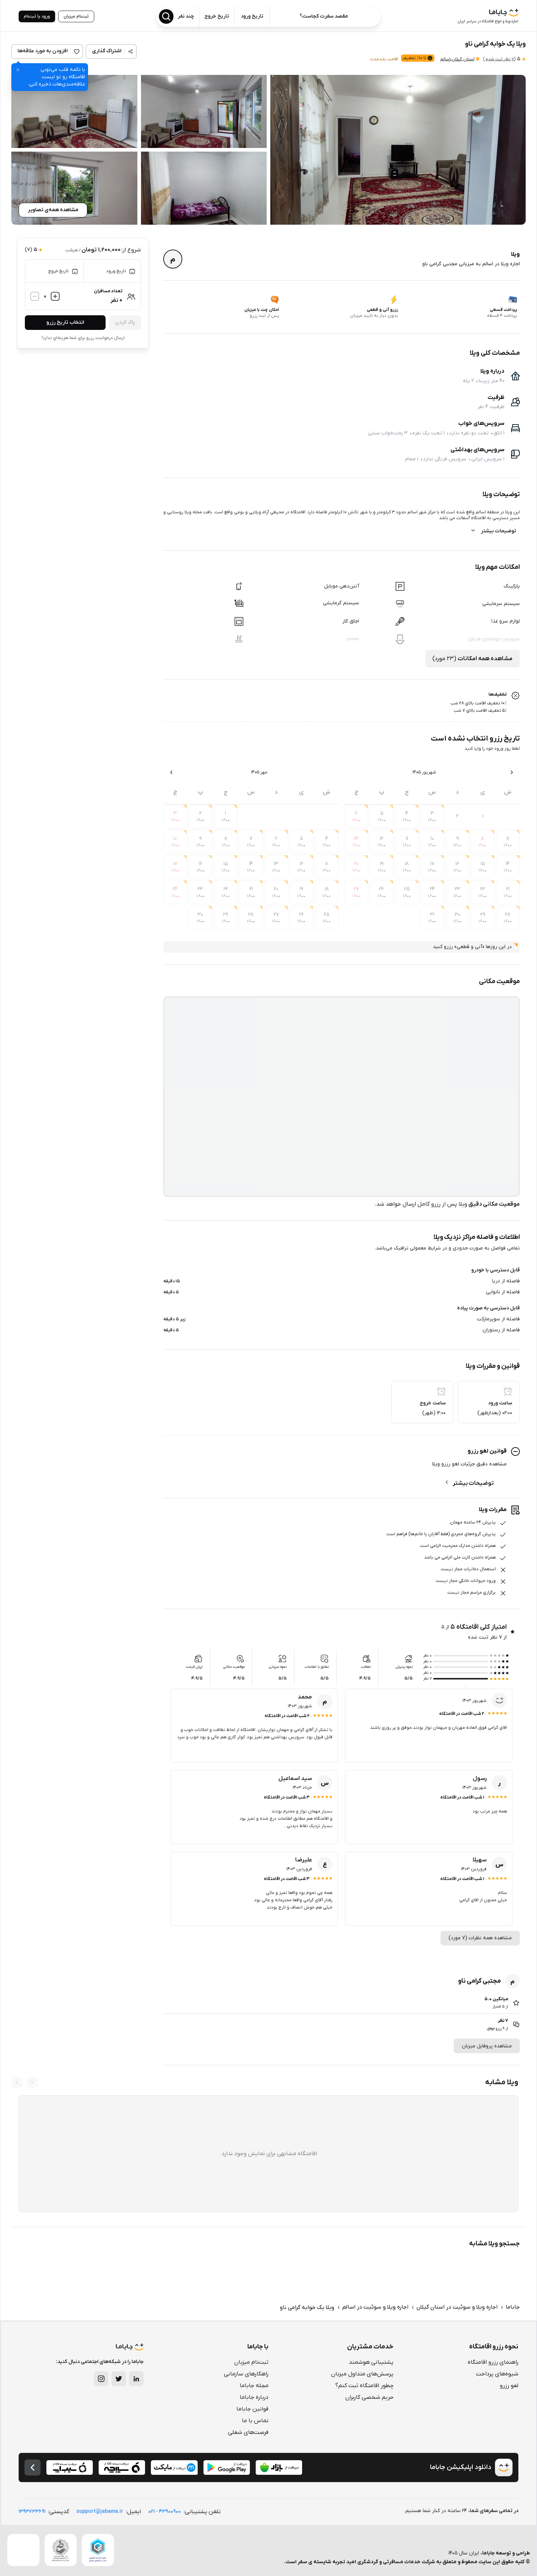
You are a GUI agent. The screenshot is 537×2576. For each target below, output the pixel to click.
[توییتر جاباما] (119, 2379)
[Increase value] (55, 296)
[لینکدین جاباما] (136, 2379)
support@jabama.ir (100, 2512)
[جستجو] (166, 16)
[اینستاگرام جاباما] (101, 2379)
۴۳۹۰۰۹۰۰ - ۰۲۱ (165, 2512)
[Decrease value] (35, 296)
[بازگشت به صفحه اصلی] (33, 2467)
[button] (398, 150)
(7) (499, 59)
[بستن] (18, 70)
